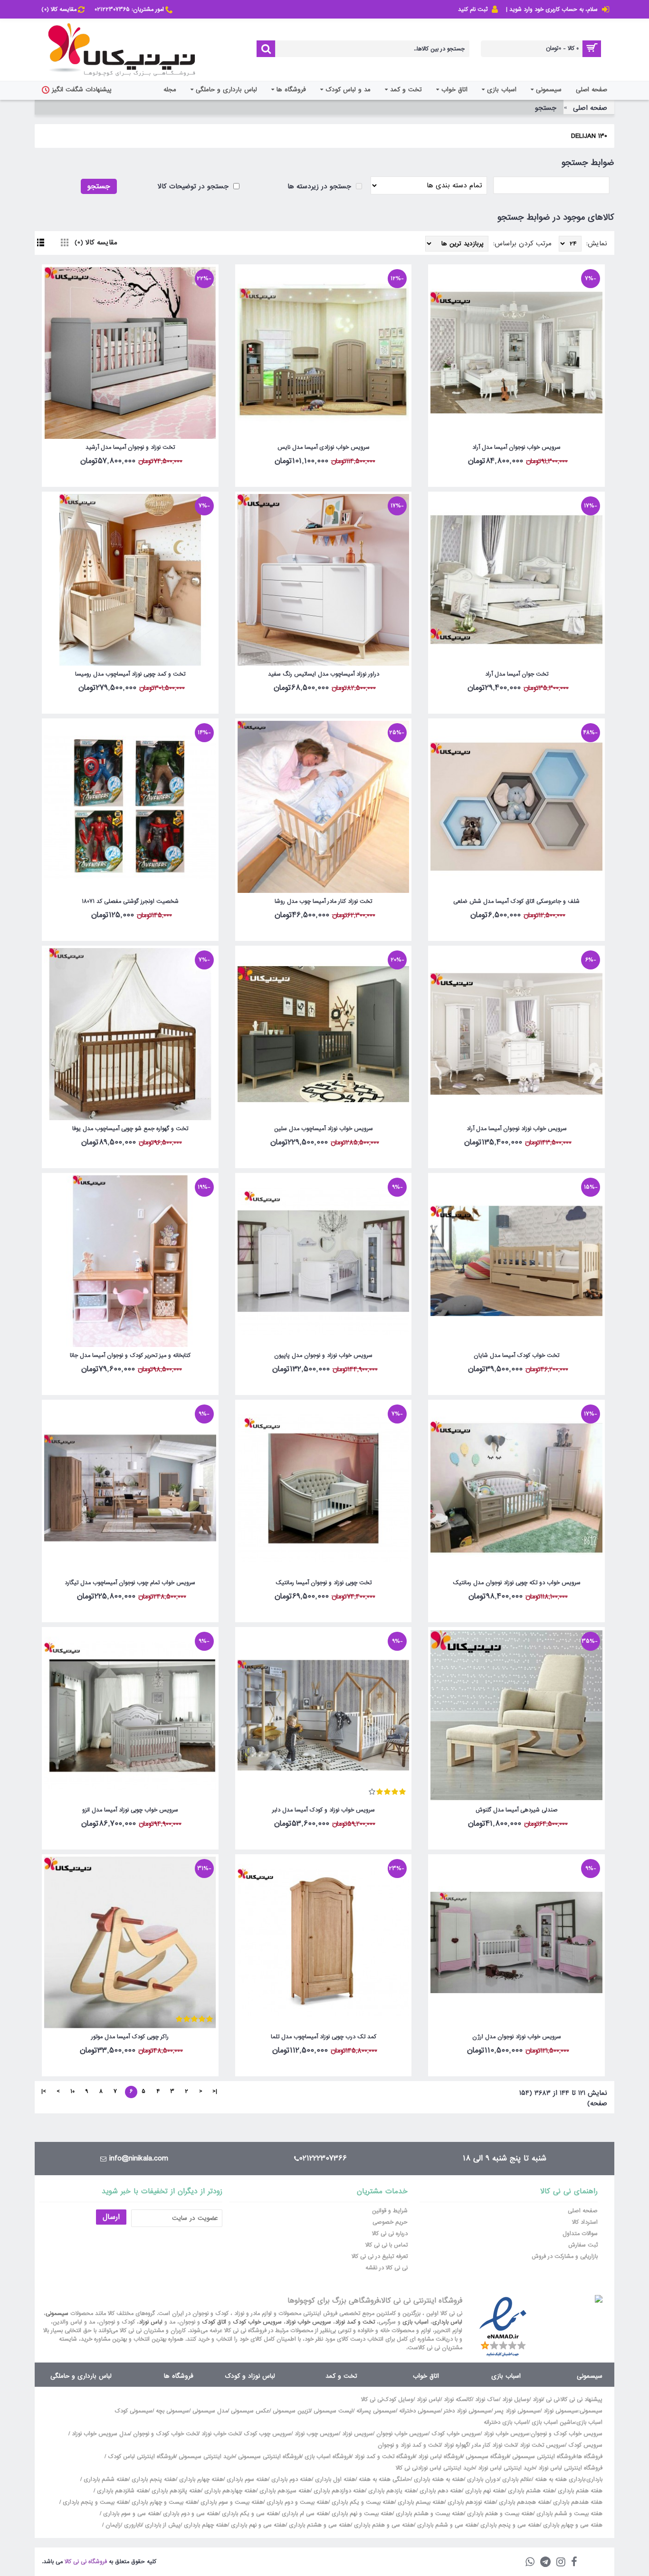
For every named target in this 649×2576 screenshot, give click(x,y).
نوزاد (538, 2400)
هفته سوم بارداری (246, 2479)
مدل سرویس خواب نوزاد (101, 2434)
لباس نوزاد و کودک (250, 2376)
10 (72, 2092)
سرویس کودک (585, 2445)
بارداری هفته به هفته (560, 2479)
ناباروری (133, 2525)
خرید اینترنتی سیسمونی (207, 2457)
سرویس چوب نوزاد (317, 2434)
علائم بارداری (517, 2479)
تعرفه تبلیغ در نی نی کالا (380, 2256)
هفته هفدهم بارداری (577, 2502)
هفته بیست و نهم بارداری (361, 2514)
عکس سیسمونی (250, 2411)
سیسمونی (57, 2314)
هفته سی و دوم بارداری (190, 2514)
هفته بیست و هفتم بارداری (499, 2514)
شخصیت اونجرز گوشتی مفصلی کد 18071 (130, 901)
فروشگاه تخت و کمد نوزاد (385, 2457)
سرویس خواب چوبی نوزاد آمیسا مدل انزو (130, 1810)
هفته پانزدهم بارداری (175, 2491)
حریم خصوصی (390, 2222)
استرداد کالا (585, 2222)
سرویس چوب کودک (267, 2434)
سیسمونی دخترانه (420, 2411)
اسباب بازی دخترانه (506, 2422)
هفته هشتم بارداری (530, 2491)
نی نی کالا (372, 2400)
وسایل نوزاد (516, 2400)
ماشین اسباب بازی (553, 2422)
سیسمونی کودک (134, 2411)
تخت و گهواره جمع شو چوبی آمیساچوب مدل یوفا (130, 1129)
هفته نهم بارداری (484, 2491)
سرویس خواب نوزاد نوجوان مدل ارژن (517, 2037)
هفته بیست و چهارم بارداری (163, 2502)
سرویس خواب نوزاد (308, 2322)
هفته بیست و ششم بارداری (568, 2514)
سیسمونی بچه (172, 2411)
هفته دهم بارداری (440, 2491)
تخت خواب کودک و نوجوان (166, 2434)
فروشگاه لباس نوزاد (440, 2457)
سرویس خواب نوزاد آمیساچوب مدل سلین (324, 1129)
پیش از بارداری (163, 2525)
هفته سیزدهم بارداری (284, 2491)
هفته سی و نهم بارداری (257, 2525)
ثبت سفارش (583, 2245)
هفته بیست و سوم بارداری (231, 2502)
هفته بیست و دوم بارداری (296, 2502)
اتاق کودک (214, 2322)
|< (215, 2092)
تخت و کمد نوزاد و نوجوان (409, 2445)
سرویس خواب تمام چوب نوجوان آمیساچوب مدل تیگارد (130, 1583)
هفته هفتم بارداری (579, 2491)
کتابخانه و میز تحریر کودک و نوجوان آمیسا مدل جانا (130, 1356)
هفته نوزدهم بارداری (471, 2502)
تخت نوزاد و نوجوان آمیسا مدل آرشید (130, 447)
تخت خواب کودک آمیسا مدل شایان (516, 1356)
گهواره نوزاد (456, 2445)
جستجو (546, 108)
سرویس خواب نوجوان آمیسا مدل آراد (516, 447)
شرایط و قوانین (390, 2211)
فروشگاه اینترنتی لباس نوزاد (570, 2468)
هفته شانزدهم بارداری (122, 2491)
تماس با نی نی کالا (387, 2245)
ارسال (111, 2217)
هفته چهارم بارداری (200, 2479)
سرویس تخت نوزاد (542, 2445)
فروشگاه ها (179, 2376)
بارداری (594, 2479)
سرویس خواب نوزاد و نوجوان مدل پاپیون (323, 1356)
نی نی (553, 2400)
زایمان (113, 2525)
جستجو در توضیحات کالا (194, 186)
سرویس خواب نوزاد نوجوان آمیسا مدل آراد (517, 1129)
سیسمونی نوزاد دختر (468, 2411)
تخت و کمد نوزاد (355, 2322)
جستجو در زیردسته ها (320, 186)
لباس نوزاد (151, 2322)
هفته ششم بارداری (105, 2479)
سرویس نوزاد (358, 2434)
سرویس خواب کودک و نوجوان (567, 2434)
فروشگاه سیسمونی (487, 2457)
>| (44, 2092)
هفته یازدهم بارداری (391, 2491)
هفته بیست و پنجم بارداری (95, 2502)
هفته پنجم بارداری (153, 2479)
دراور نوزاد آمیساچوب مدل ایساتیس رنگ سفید (324, 674)
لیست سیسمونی (333, 2411)
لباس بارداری (447, 2322)
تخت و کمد (341, 2376)
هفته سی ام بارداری (304, 2514)
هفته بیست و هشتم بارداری (429, 2514)
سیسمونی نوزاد (561, 2411)
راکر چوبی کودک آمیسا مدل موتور (130, 2037)
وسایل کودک (398, 2400)
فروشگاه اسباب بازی (328, 2457)
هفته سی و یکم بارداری (249, 2514)
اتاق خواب (426, 2376)
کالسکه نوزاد (458, 2400)
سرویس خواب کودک (257, 2322)
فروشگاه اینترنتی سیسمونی (544, 2457)
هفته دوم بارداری (291, 2479)
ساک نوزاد (487, 2400)
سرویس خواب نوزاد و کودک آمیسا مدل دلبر (324, 1810)
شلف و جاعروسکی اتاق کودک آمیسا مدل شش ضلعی (516, 901)
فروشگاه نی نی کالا (86, 2562)
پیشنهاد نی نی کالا (582, 2400)
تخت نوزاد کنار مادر (494, 2445)
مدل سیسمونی (210, 2411)
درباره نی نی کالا (390, 2234)
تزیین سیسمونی (291, 2411)
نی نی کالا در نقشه (387, 2268)
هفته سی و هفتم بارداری (383, 2525)
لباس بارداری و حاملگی (81, 2376)
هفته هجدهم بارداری (523, 2502)
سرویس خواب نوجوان (402, 2434)
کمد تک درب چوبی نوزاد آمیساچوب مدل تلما (324, 2037)
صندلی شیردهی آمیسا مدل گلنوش (517, 1810)
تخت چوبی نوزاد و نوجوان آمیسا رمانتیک (324, 1583)
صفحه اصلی (590, 108)
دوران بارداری (483, 2479)
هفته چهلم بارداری (205, 2525)
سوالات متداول (580, 2234)
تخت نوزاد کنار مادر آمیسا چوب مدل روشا (323, 901)
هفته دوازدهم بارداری (338, 2491)
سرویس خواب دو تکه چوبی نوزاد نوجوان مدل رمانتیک (517, 1583)
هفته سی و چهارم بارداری (572, 2525)
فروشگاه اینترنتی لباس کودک (142, 2457)
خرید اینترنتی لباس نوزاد (506, 2468)
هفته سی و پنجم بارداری (509, 2525)
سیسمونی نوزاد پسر (517, 2411)
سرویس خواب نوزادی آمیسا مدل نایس (324, 447)
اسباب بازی (415, 2322)
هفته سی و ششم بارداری (446, 2525)
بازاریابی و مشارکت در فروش (565, 2256)
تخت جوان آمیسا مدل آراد (517, 674)
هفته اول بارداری (334, 2479)
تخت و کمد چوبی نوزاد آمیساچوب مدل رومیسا (130, 674)
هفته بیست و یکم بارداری (362, 2502)
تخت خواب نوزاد (221, 2434)
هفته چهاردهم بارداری (229, 2491)
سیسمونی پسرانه (376, 2411)
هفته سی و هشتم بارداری (319, 2525)
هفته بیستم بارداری (420, 2502)
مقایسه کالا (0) (96, 242)
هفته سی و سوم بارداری (130, 2514)
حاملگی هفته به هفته (385, 2479)
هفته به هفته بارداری (439, 2479)
